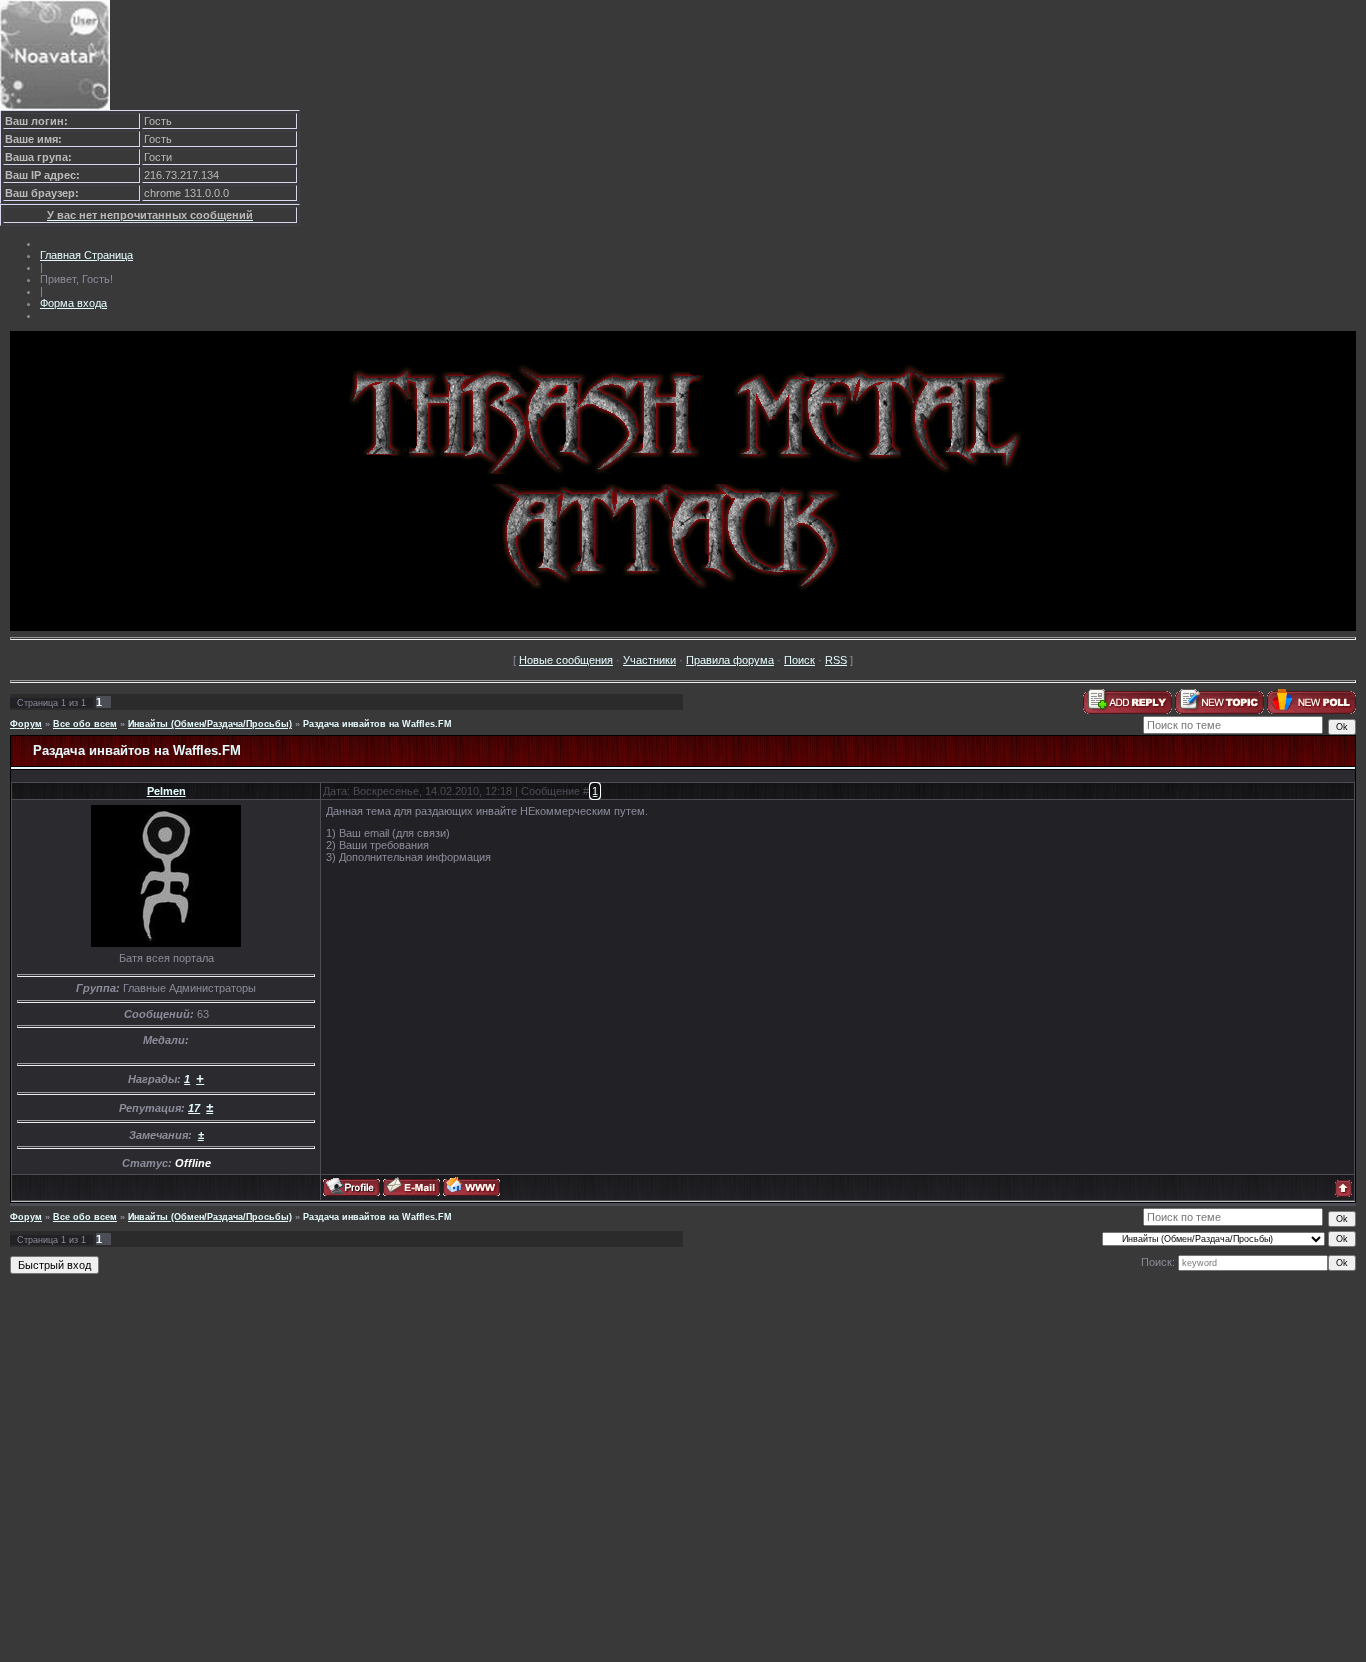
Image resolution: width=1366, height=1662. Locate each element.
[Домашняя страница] (471, 1186)
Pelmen (166, 791)
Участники (649, 660)
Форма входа (73, 303)
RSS (836, 660)
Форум (26, 724)
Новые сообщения (566, 660)
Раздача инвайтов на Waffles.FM (377, 724)
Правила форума (730, 660)
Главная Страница (86, 255)
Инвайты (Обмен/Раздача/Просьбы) (210, 724)
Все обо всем (85, 724)
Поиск (799, 660)
